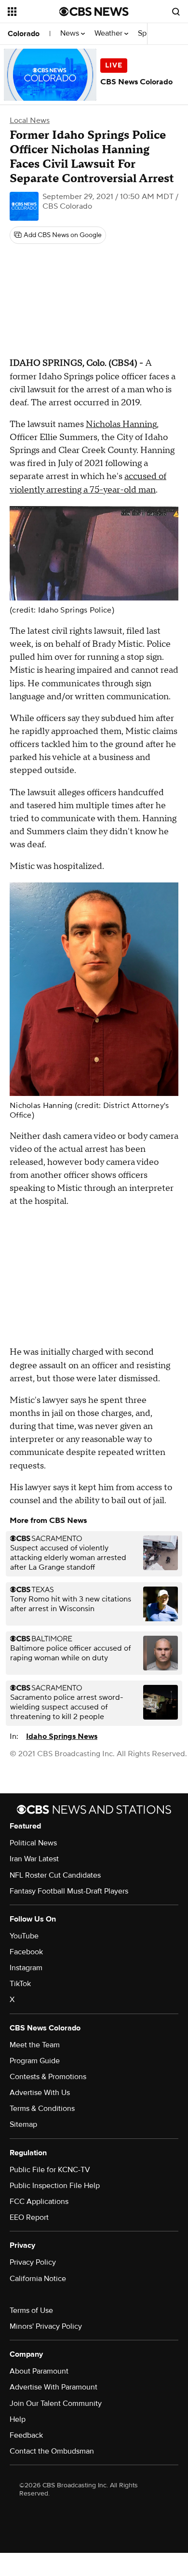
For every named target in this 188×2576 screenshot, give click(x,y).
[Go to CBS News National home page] (94, 12)
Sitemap (23, 2124)
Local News (30, 120)
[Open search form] (176, 12)
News (71, 33)
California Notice (38, 2279)
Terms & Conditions (42, 2109)
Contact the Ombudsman (52, 2451)
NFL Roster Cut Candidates (55, 1875)
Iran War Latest (34, 1859)
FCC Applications (39, 2202)
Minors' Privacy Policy (46, 2326)
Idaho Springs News (62, 1736)
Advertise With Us (40, 2093)
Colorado (24, 34)
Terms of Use (31, 2310)
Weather (109, 33)
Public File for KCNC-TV (50, 2170)
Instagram (26, 1968)
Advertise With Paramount (54, 2387)
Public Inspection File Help (55, 2186)
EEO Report (29, 2217)
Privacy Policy (33, 2262)
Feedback (26, 2435)
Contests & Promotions (48, 2077)
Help (18, 2419)
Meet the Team (35, 2045)
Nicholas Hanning (121, 424)
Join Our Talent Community (56, 2403)
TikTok (20, 1984)
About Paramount (39, 2371)
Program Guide (35, 2061)
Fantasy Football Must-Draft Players (69, 1891)
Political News (33, 1843)
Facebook (26, 1952)
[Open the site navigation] (34, 12)
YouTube (24, 1936)
